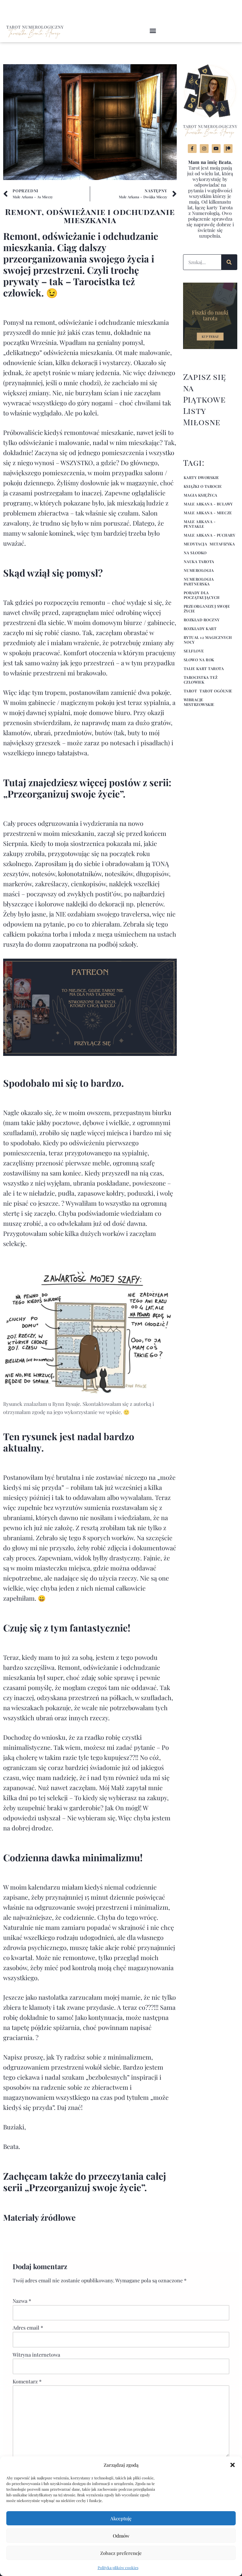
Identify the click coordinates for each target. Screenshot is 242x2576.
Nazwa (22, 2301)
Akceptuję (121, 2518)
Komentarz (27, 2381)
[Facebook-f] (192, 149)
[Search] (229, 262)
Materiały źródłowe (39, 2217)
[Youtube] (216, 149)
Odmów (121, 2536)
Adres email (28, 2328)
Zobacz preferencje (121, 2553)
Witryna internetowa (36, 2355)
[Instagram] (204, 149)
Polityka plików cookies (118, 2568)
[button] (233, 2465)
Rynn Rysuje (66, 1404)
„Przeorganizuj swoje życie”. (64, 794)
